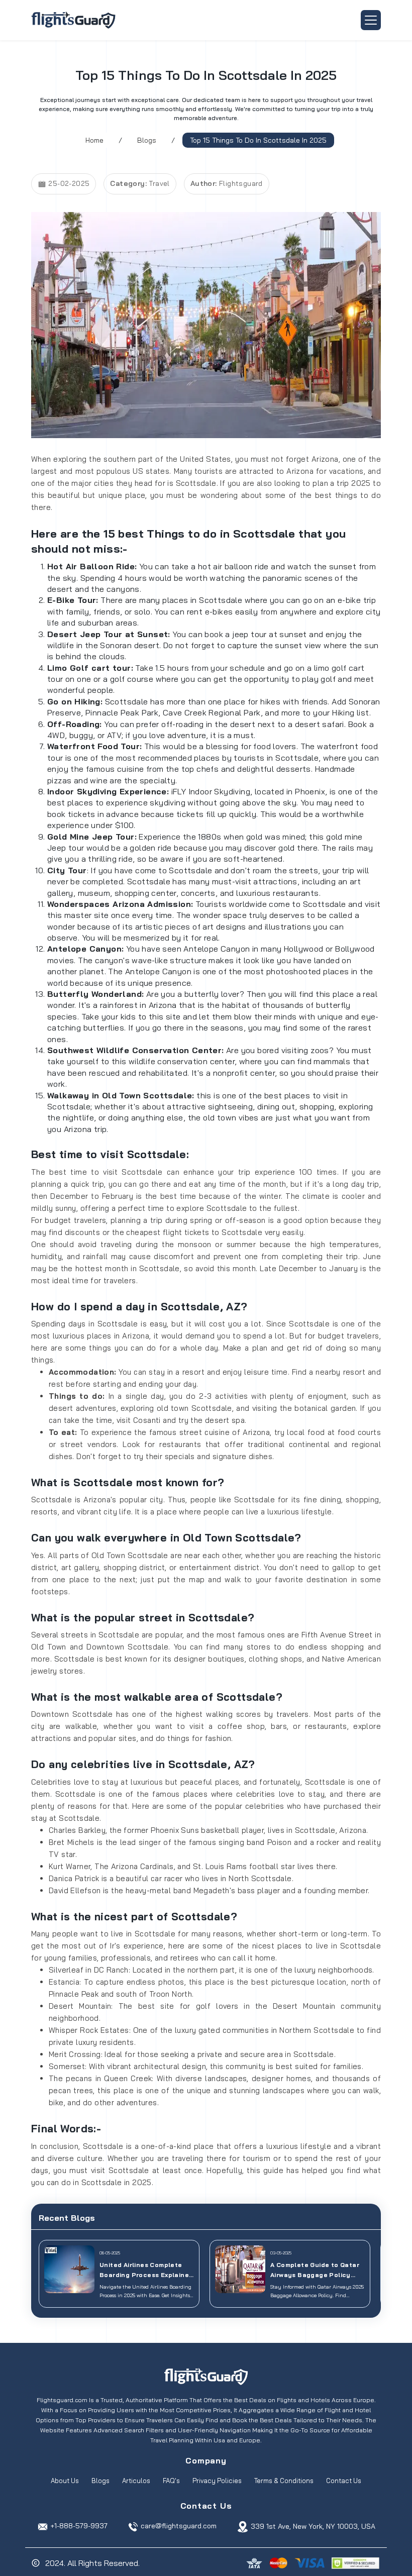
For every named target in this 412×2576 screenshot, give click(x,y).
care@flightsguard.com (179, 2526)
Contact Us (344, 2481)
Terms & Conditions (284, 2481)
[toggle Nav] (371, 20)
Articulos (136, 2481)
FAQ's (171, 2481)
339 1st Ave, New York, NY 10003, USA (313, 2526)
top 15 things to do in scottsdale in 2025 (258, 140)
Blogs (147, 140)
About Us (65, 2481)
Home (94, 140)
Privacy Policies (217, 2481)
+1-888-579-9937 (79, 2526)
